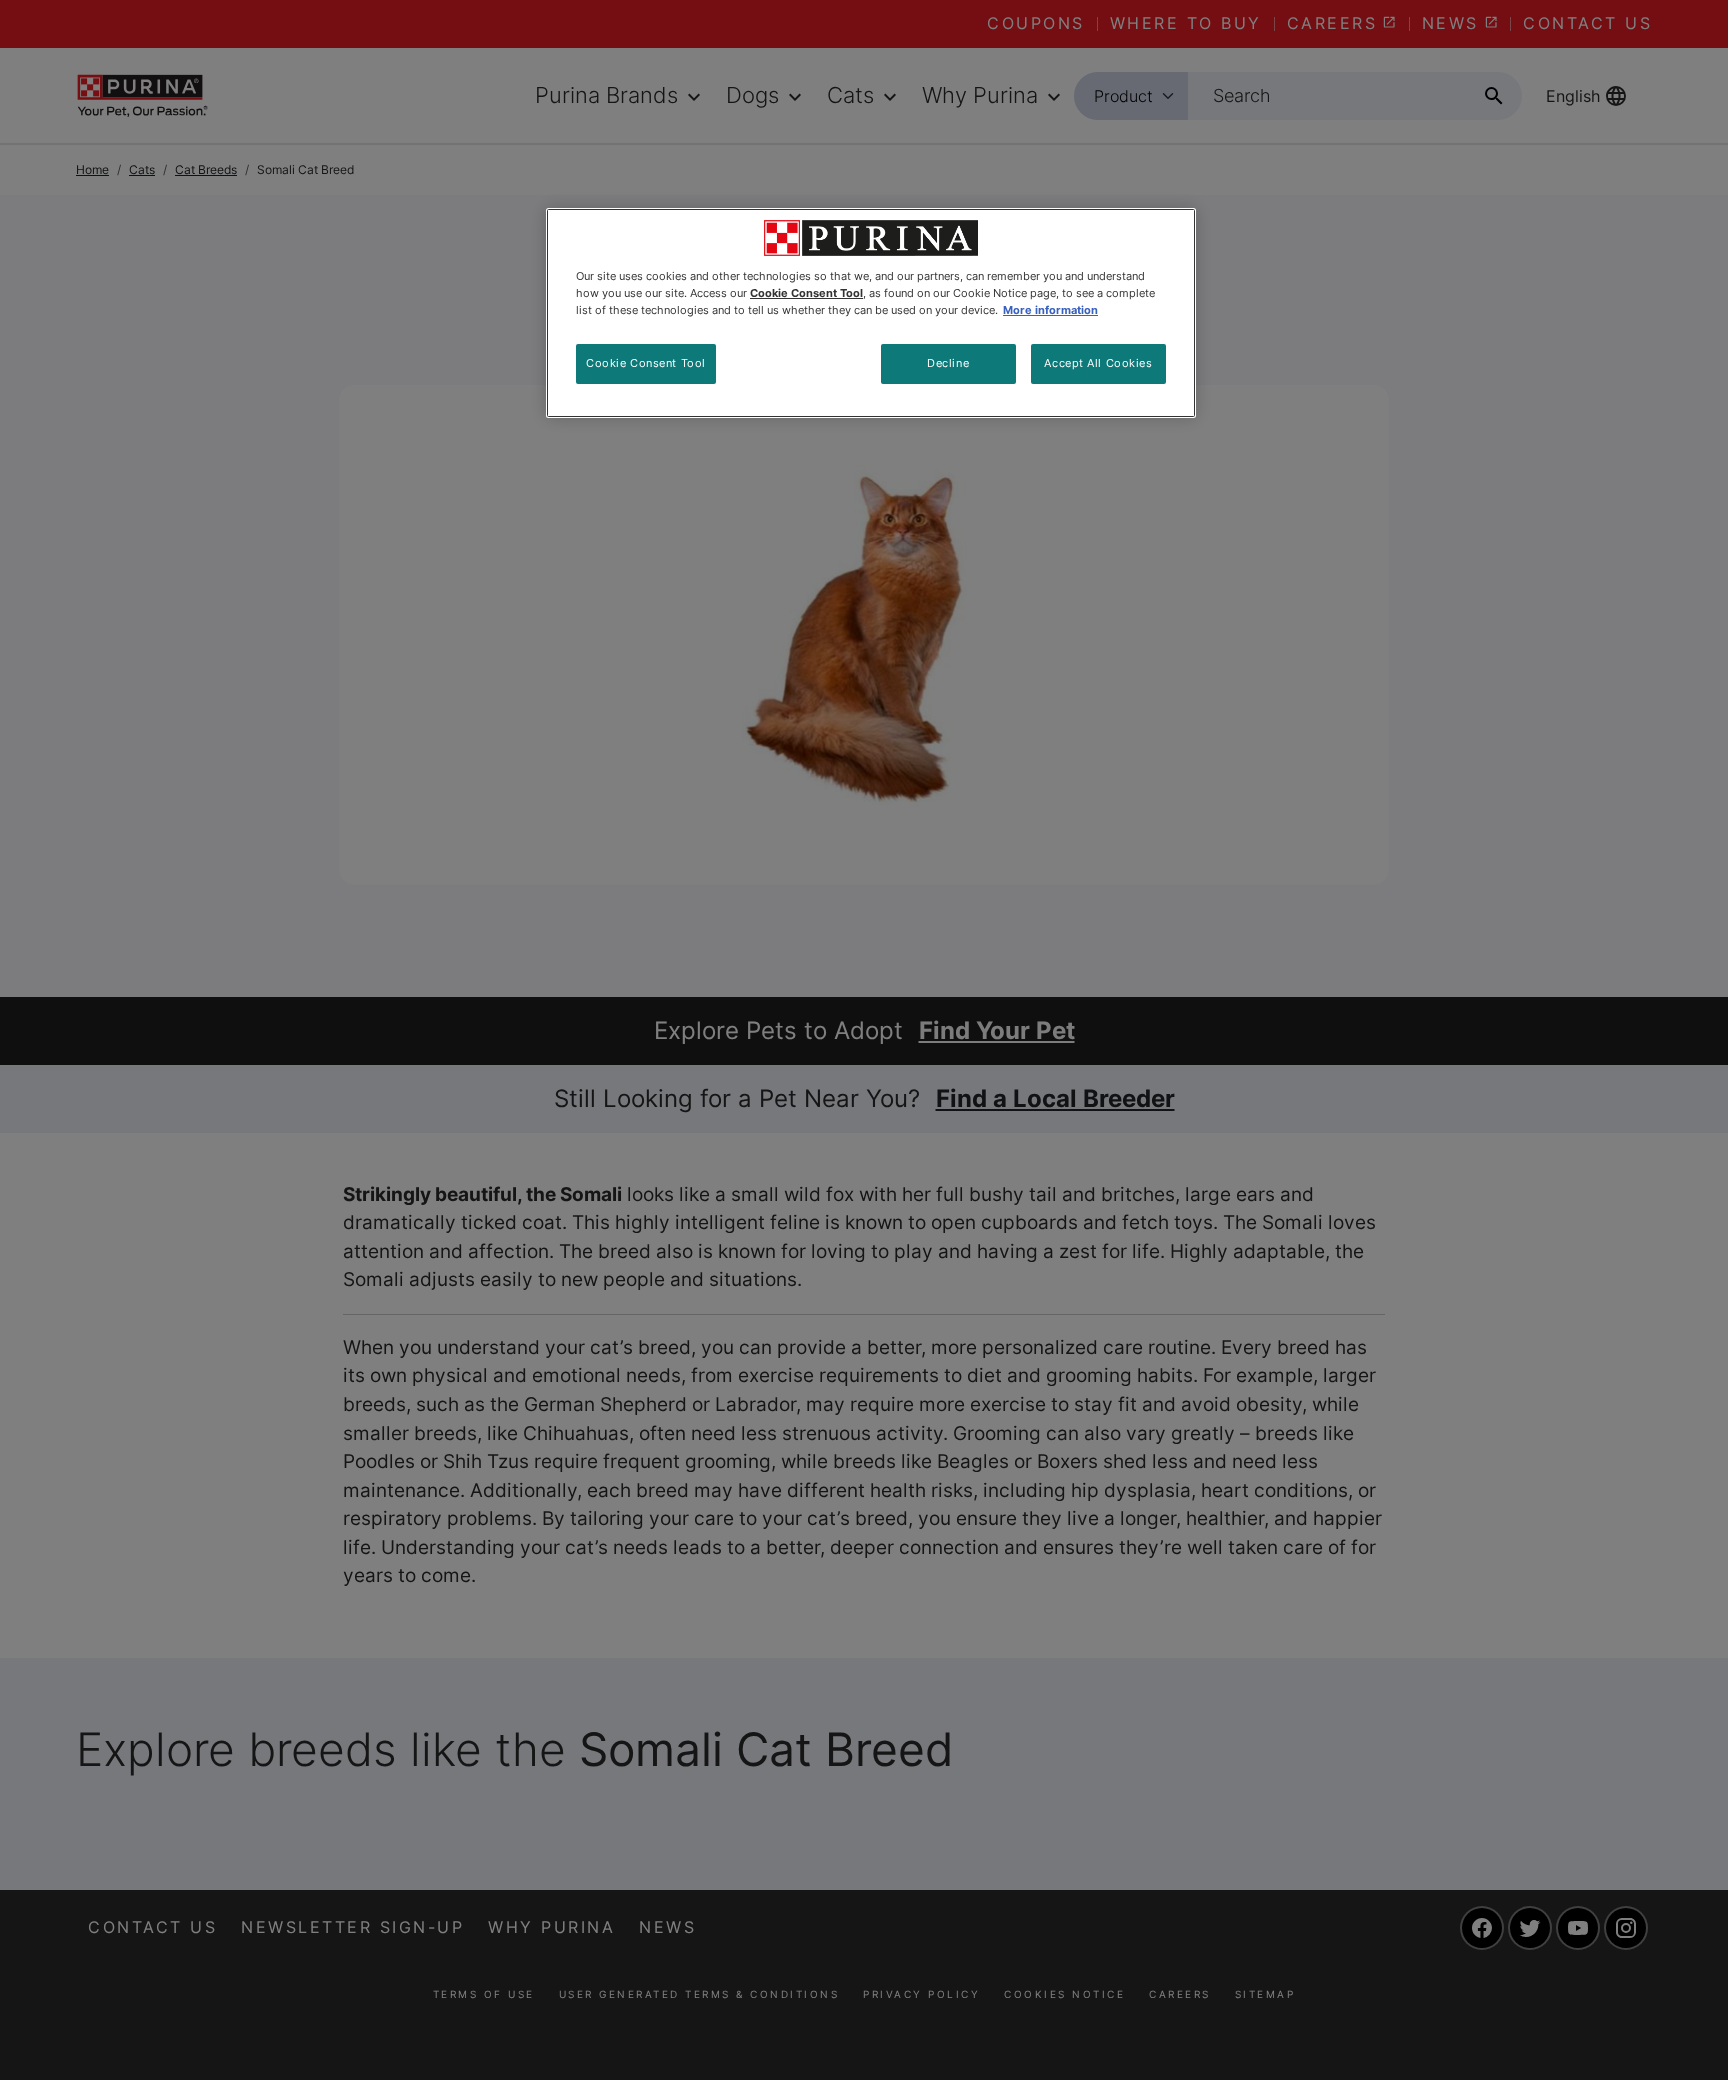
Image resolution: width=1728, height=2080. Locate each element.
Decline (948, 363)
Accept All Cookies (1098, 363)
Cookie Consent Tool (646, 363)
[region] (871, 313)
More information (1050, 310)
